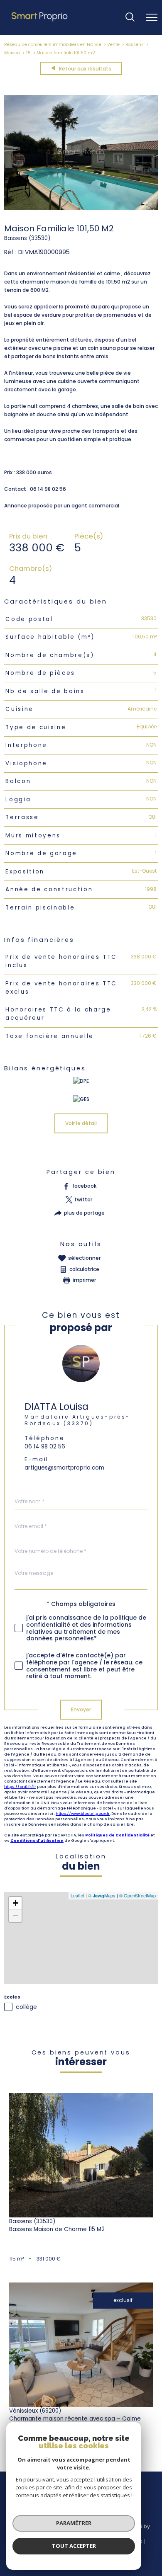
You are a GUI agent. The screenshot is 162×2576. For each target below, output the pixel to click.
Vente (113, 45)
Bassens (135, 45)
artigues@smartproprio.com (64, 1467)
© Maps (102, 1895)
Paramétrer (74, 2523)
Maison (12, 53)
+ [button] (16, 1903)
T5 (28, 53)
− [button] (16, 1915)
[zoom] (81, 208)
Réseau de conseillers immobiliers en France (53, 45)
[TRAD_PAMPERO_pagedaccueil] (40, 21)
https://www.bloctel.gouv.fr (83, 1813)
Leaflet (77, 1895)
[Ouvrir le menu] (152, 17)
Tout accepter (74, 2546)
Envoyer (81, 1709)
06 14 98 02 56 (45, 1446)
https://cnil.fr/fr (20, 1786)
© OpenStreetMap (137, 1895)
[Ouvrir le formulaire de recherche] (130, 18)
